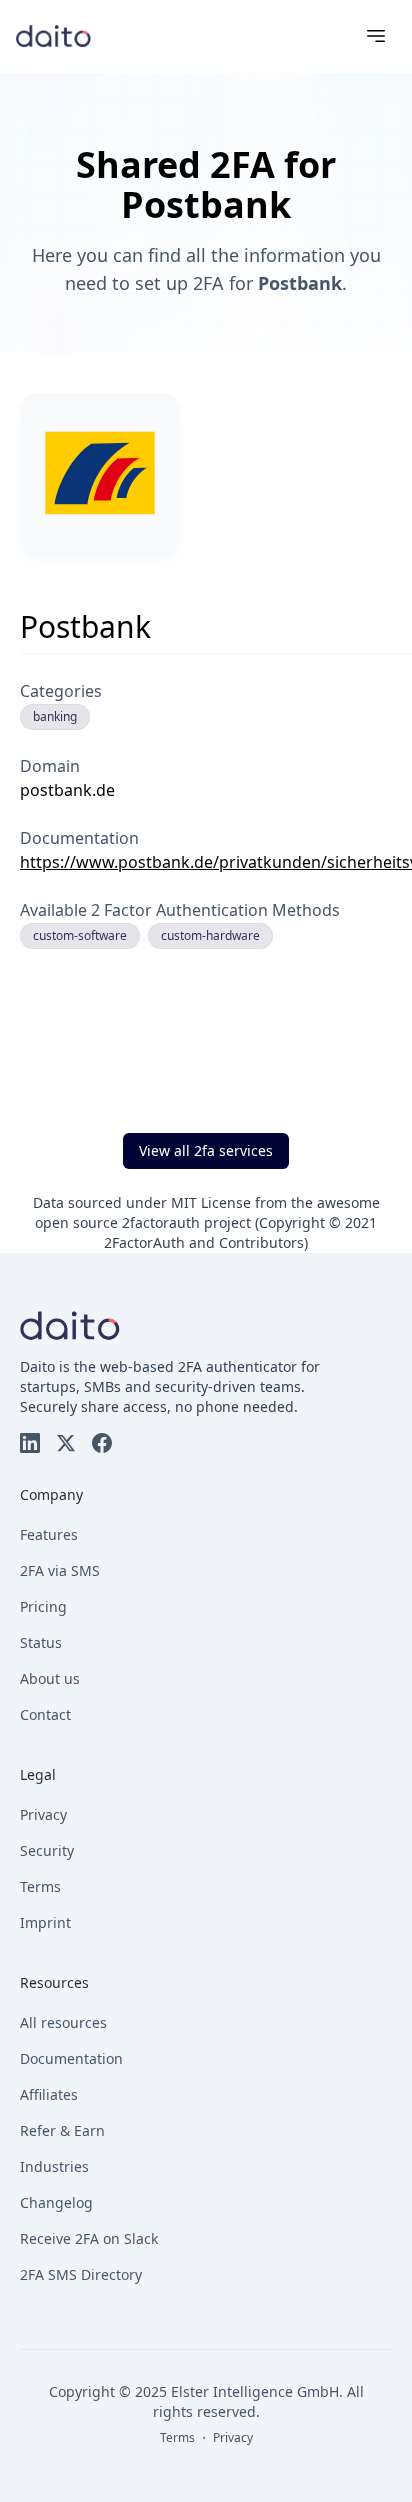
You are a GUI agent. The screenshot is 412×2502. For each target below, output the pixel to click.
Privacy (43, 1814)
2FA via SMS (60, 1570)
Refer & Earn (62, 2130)
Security (47, 1850)
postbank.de (67, 790)
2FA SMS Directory (81, 2274)
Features (49, 1534)
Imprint (45, 1922)
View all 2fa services (206, 1150)
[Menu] (376, 36)
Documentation (71, 2058)
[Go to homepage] (53, 35)
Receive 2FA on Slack (89, 2238)
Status (41, 1642)
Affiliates (49, 2094)
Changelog (56, 2202)
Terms (40, 1886)
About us (50, 1678)
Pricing (43, 1606)
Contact (45, 1714)
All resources (63, 2022)
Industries (54, 2166)
